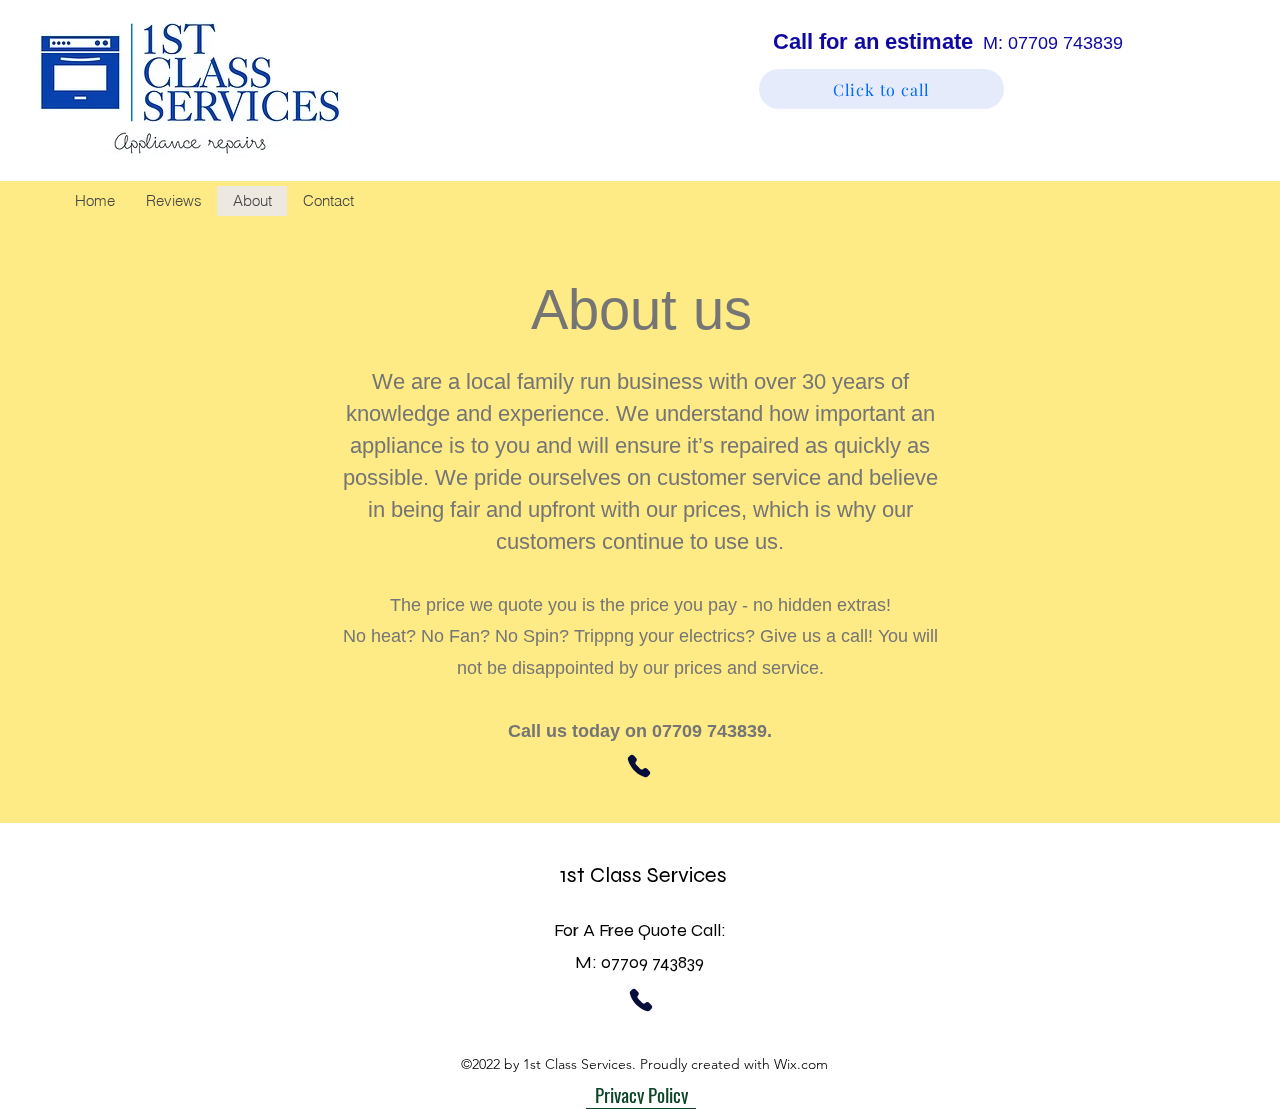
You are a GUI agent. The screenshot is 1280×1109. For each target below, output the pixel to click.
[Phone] (639, 766)
